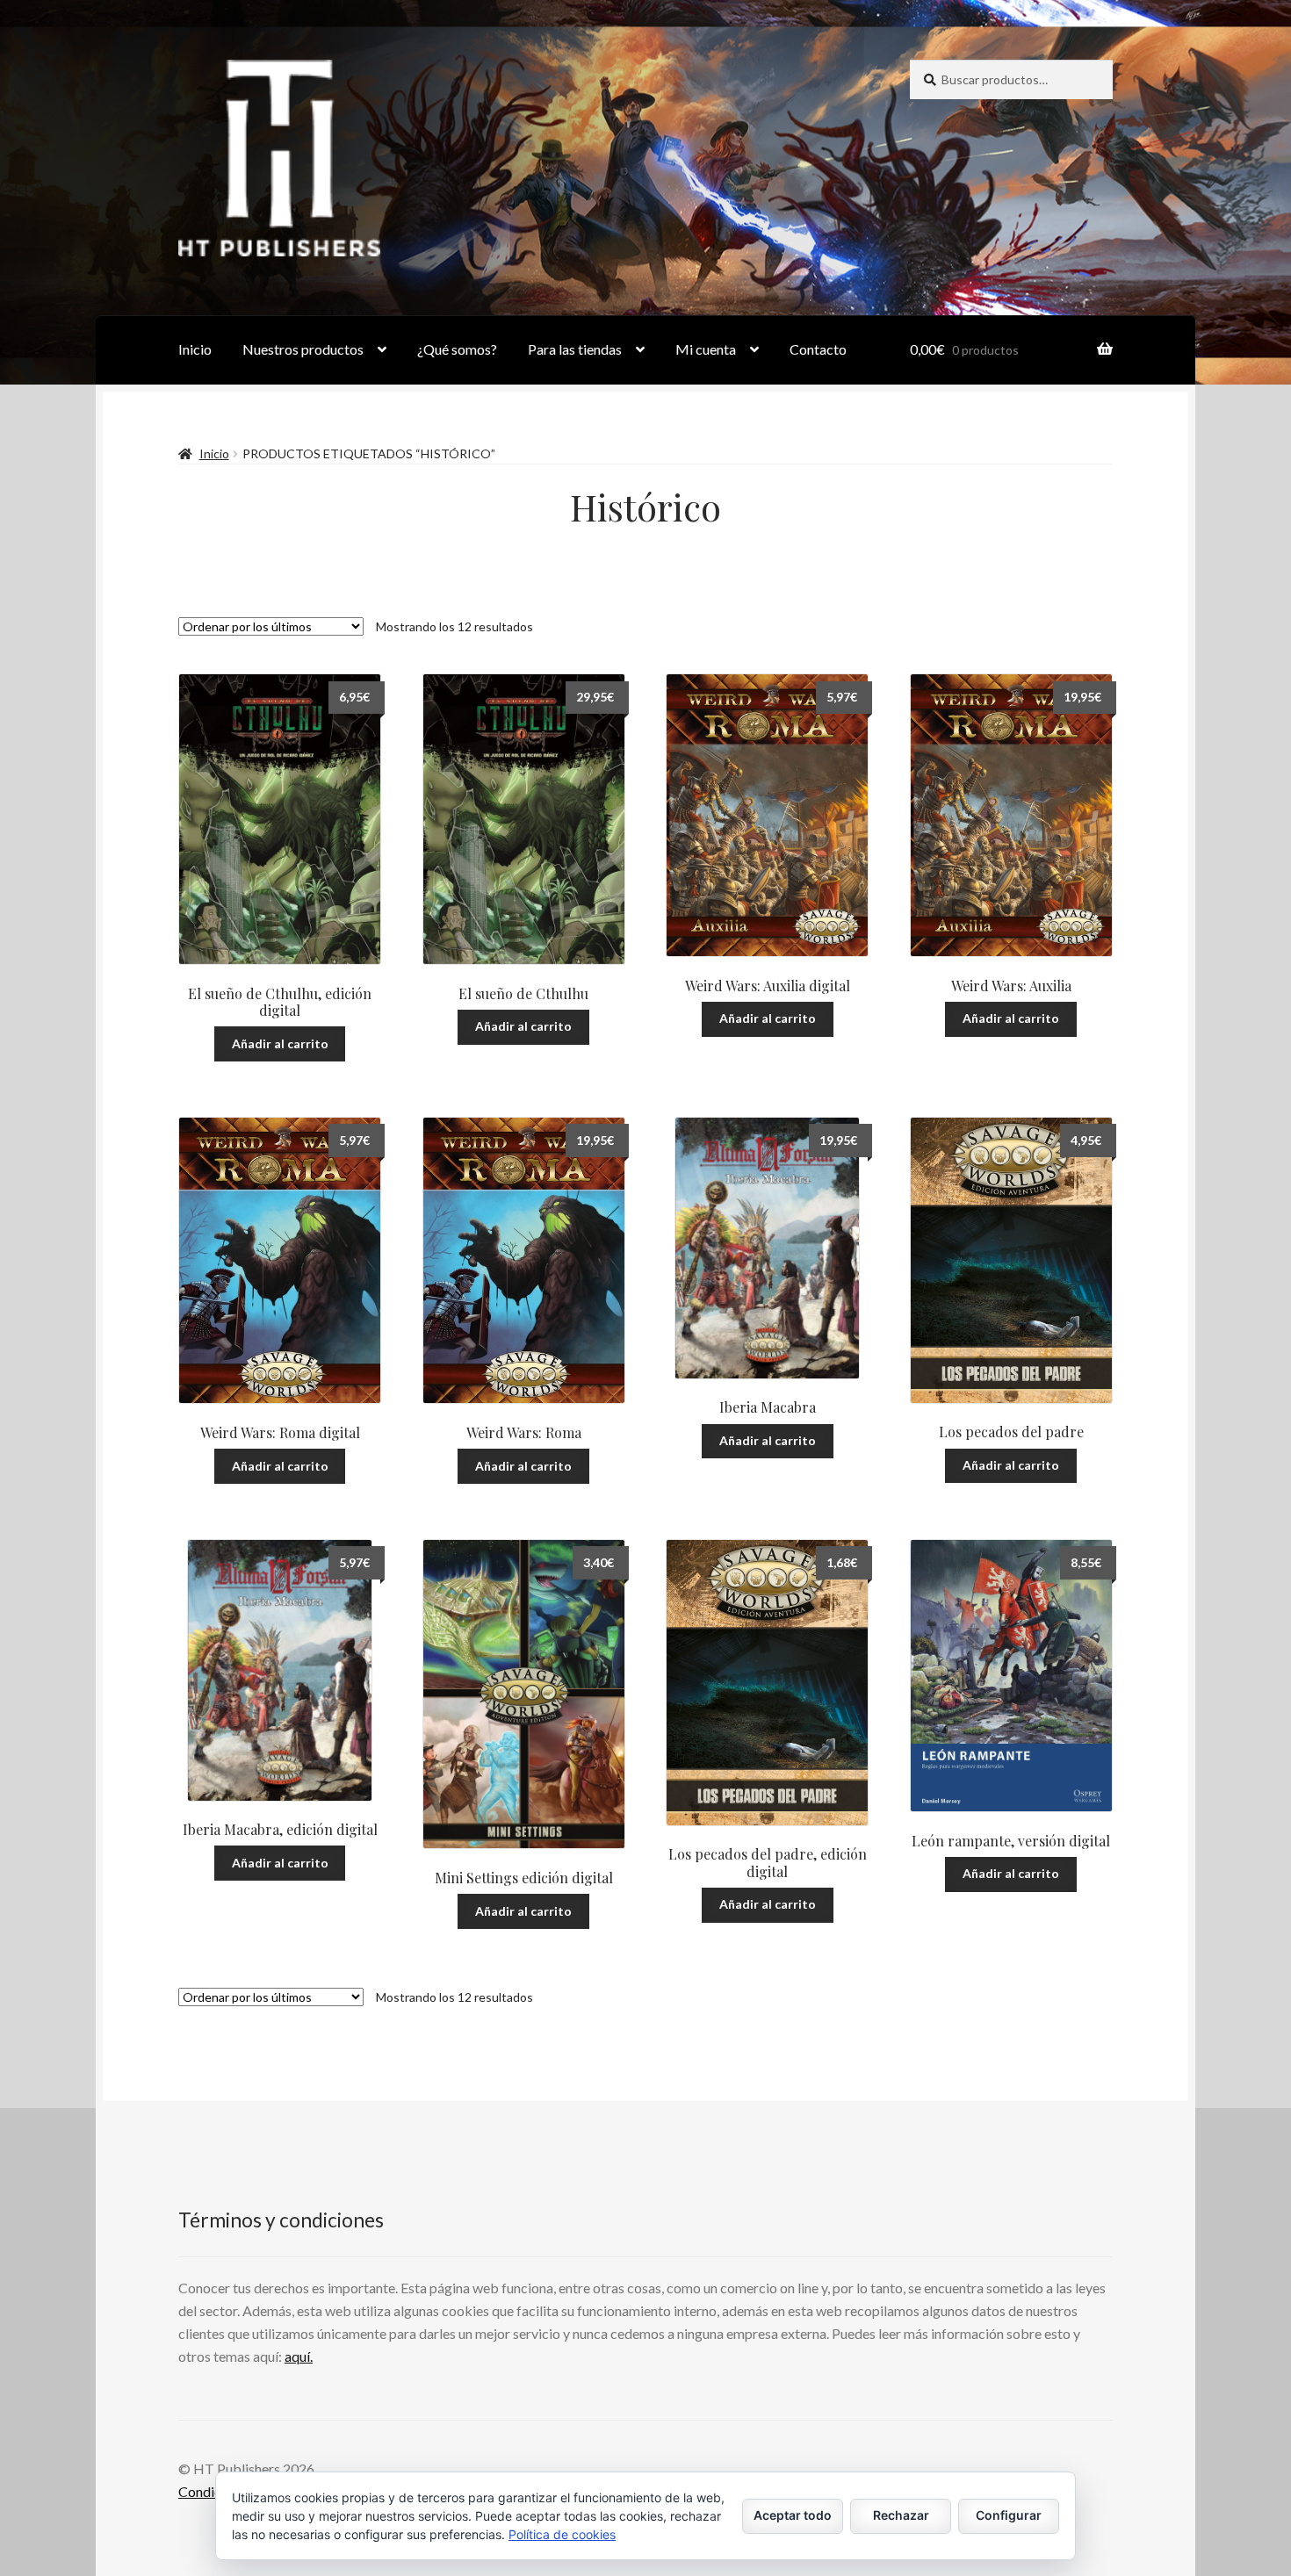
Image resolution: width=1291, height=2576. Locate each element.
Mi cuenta (706, 349)
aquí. (299, 2356)
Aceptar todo (793, 2515)
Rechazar (901, 2515)
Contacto (818, 349)
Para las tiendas (575, 349)
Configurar (1009, 2515)
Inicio (195, 349)
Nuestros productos (303, 349)
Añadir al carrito (280, 1043)
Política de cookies (562, 2534)
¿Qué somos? (457, 349)
